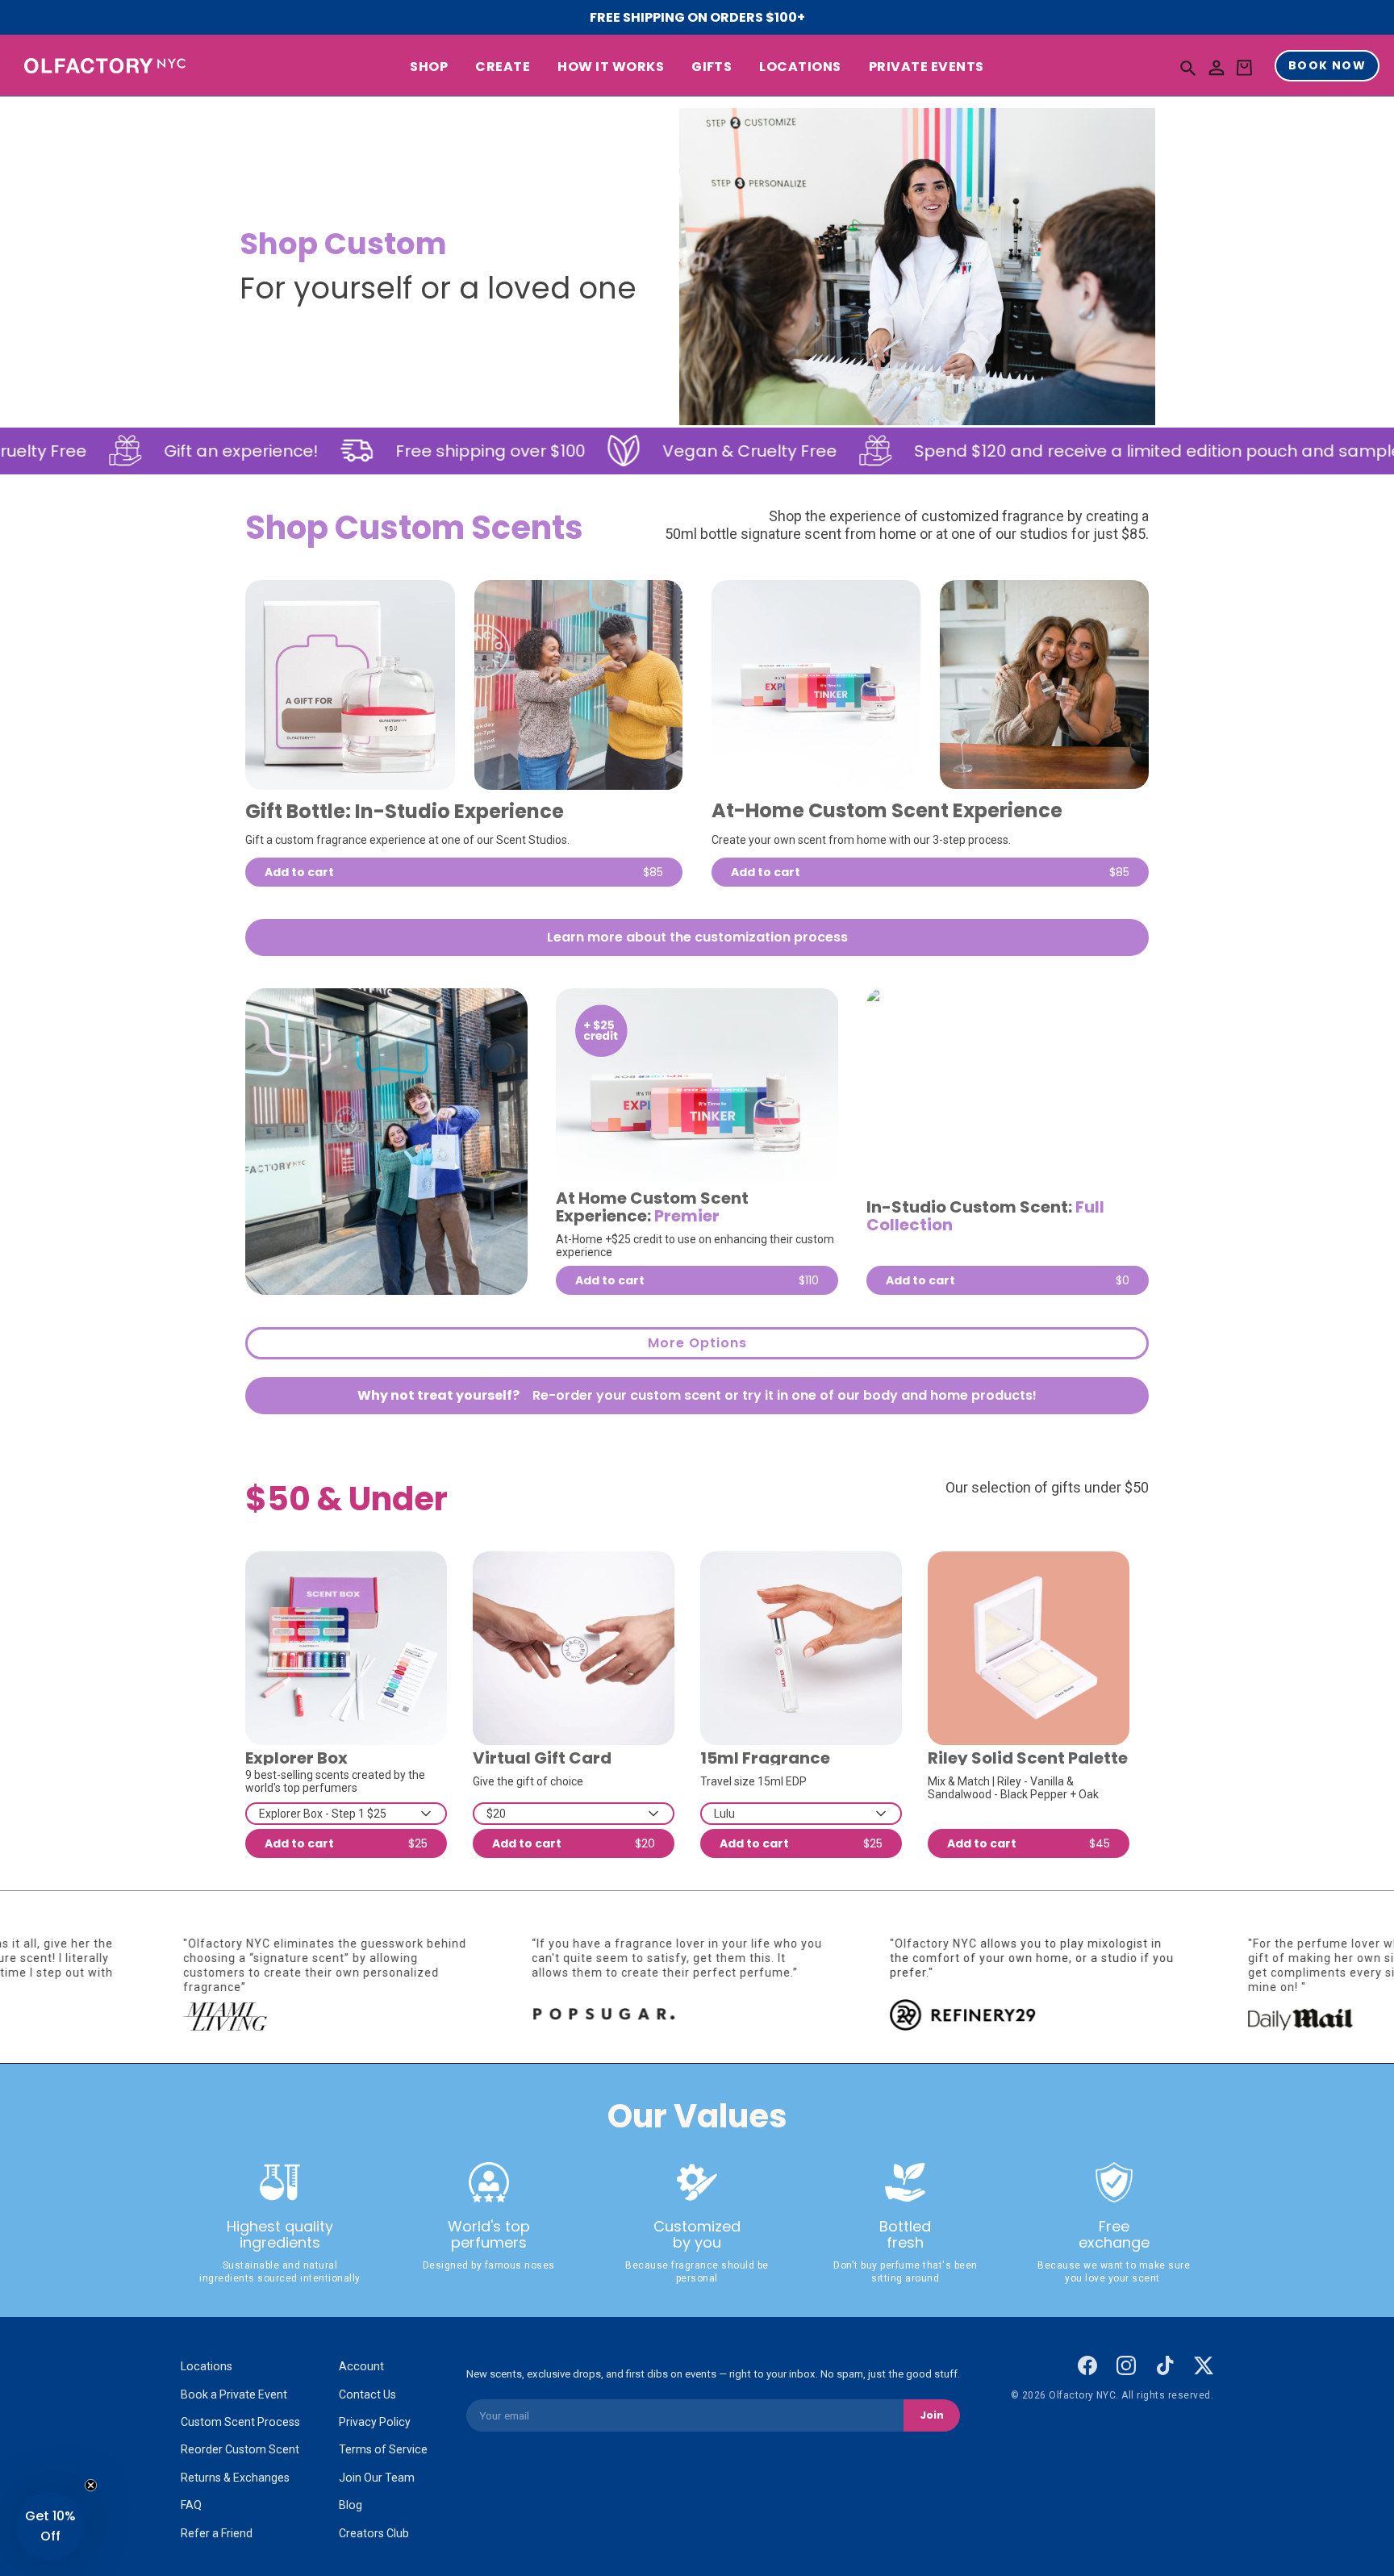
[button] (1188, 67)
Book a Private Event (234, 2394)
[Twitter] (1204, 2365)
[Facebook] (1087, 2365)
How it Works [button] (611, 67)
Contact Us (367, 2394)
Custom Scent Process (240, 2422)
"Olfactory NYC (1065, 1943)
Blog (351, 2505)
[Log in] (1217, 68)
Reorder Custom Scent (240, 2449)
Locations (207, 2366)
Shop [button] (429, 67)
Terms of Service (383, 2449)
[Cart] (1244, 68)
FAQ (191, 2505)
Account (361, 2366)
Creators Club (374, 2533)
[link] (350, 685)
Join (932, 2415)
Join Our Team (377, 2478)
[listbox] (346, 1814)
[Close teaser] (91, 2485)
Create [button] (503, 67)
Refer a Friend (217, 2533)
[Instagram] (1126, 2365)
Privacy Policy (375, 2422)
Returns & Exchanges (235, 2478)
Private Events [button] (927, 67)
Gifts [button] (712, 67)
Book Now (1327, 66)
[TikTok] (1165, 2365)
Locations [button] (800, 67)
